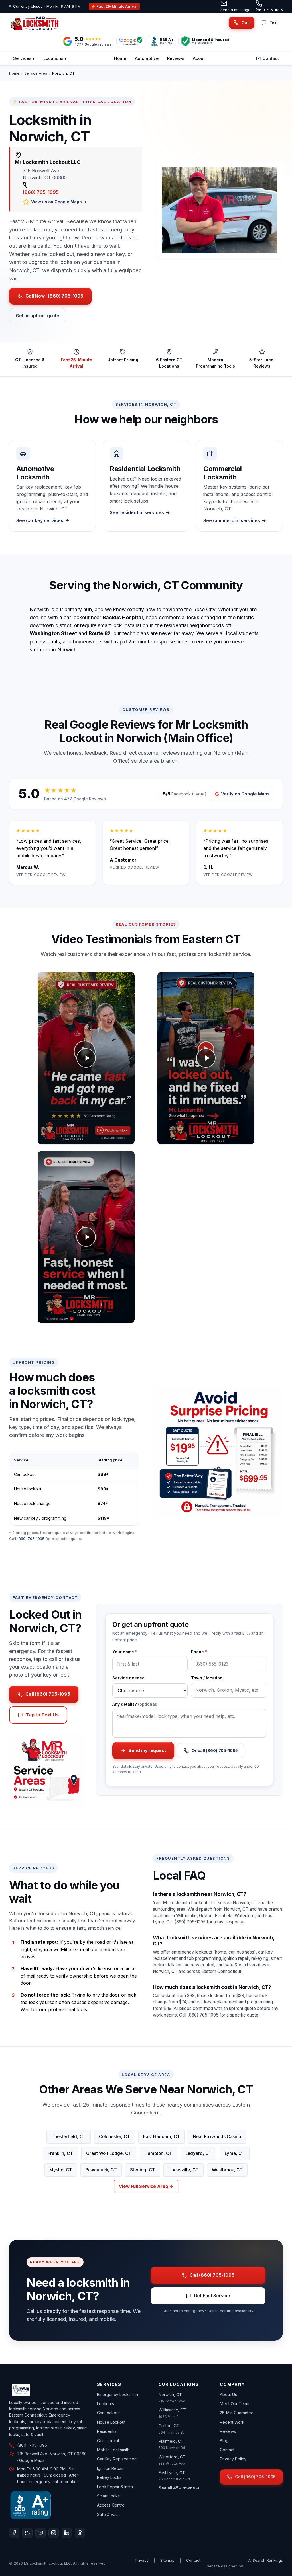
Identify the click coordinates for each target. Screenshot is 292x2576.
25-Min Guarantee (237, 2413)
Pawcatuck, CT (101, 2170)
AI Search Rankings (265, 2560)
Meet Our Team (235, 2404)
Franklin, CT (60, 2153)
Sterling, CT (143, 2170)
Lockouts (106, 2404)
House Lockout (111, 2422)
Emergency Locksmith (117, 2395)
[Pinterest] (80, 2533)
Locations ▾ (55, 58)
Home (120, 58)
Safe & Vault (108, 2514)
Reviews (176, 58)
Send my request (147, 1750)
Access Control (111, 2505)
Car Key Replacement (117, 2459)
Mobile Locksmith (113, 2450)
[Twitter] (27, 2533)
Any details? (135, 1704)
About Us (228, 2395)
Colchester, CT (114, 2137)
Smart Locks (108, 2496)
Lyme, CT (235, 2153)
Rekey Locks (109, 2477)
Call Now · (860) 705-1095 (54, 296)
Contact (271, 58)
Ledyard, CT (198, 2153)
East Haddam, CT (162, 2137)
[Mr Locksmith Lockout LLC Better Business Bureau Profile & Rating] (31, 2505)
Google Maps (32, 2460)
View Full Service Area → (146, 2186)
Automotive (147, 58)
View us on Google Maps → (59, 202)
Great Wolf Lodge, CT (109, 2153)
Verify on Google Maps (245, 794)
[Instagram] (54, 2533)
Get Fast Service (212, 2296)
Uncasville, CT (183, 2170)
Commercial (108, 2441)
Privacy (142, 2560)
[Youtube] (40, 2533)
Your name (125, 1652)
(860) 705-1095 (269, 10)
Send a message (235, 10)
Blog (224, 2441)
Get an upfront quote (37, 316)
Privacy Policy (233, 2459)
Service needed (128, 1678)
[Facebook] (14, 2533)
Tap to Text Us (42, 1715)
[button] (86, 1058)
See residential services (137, 512)
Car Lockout (108, 2413)
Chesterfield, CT (69, 2137)
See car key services (40, 520)
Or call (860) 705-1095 (215, 1751)
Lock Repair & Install (116, 2487)
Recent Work (232, 2422)
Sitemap (167, 2560)
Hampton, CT (158, 2153)
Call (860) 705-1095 (48, 1694)
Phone (199, 1652)
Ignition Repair (110, 2468)
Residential (107, 2431)
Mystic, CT (61, 2170)
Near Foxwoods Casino (217, 2137)
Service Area (36, 73)
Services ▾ (24, 58)
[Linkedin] (67, 2533)
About (199, 58)
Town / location (207, 1678)
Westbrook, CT (227, 2170)
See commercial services (232, 520)
